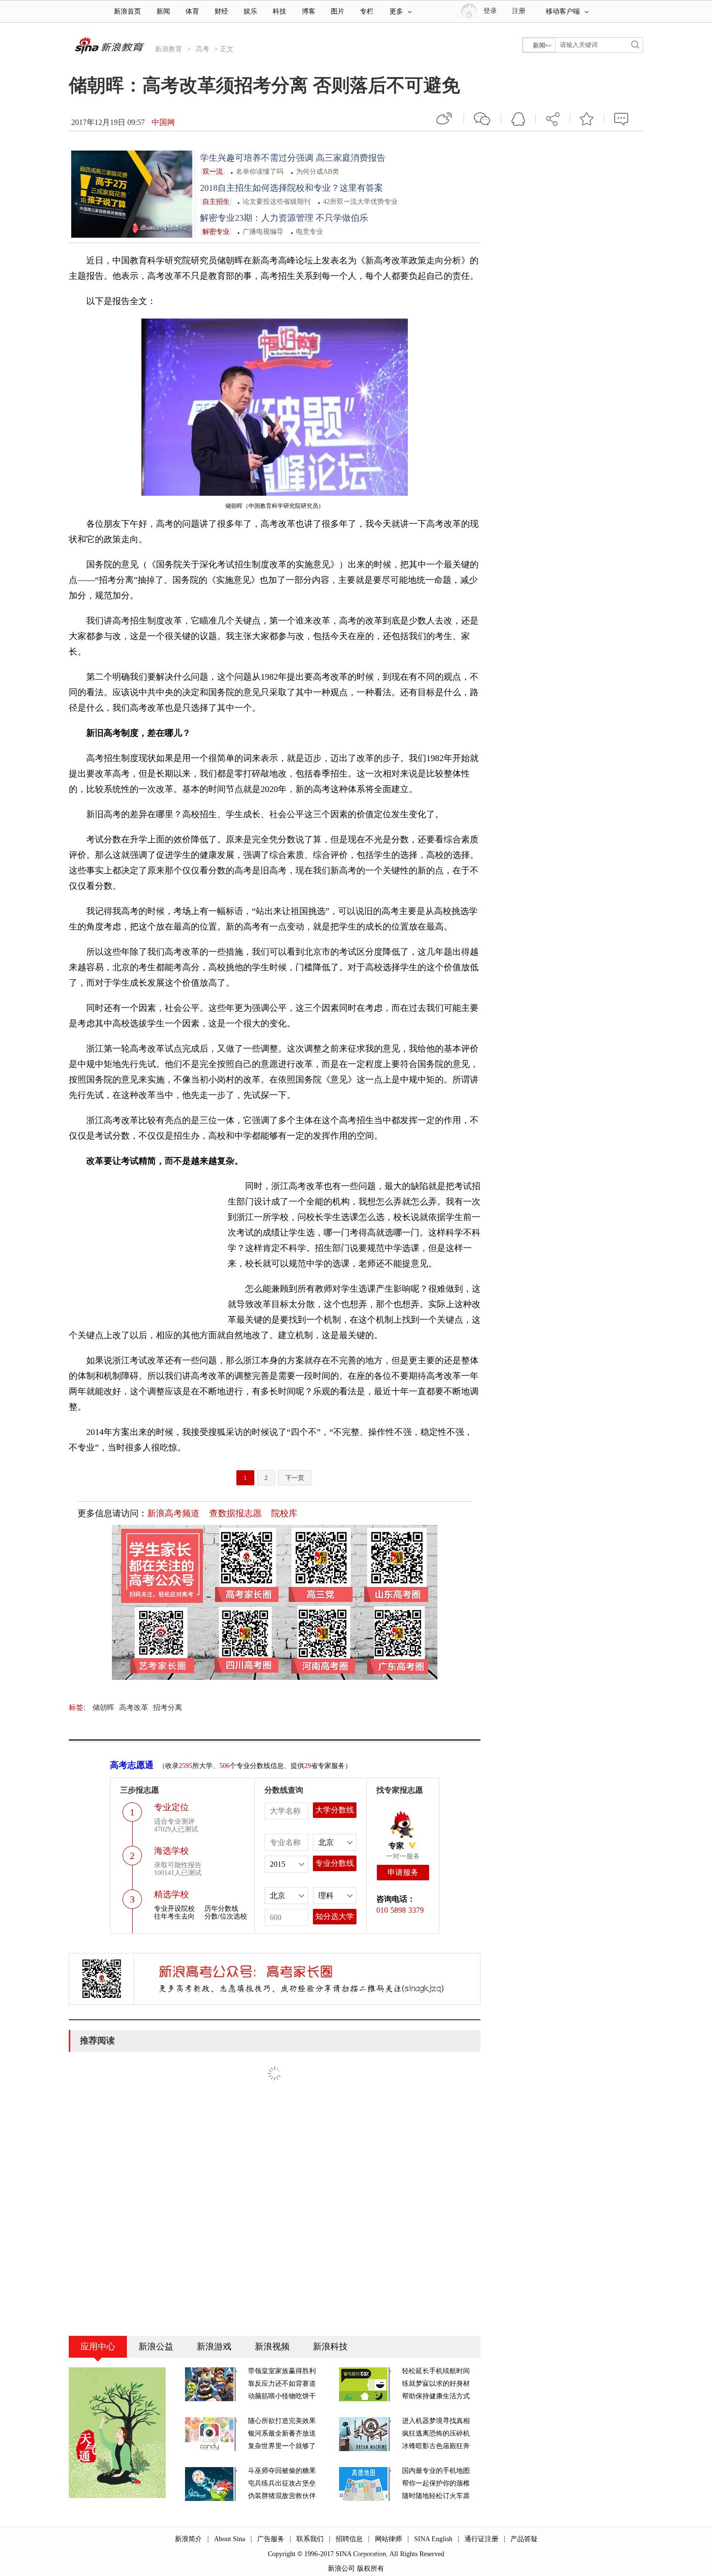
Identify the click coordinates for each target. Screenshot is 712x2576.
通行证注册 (481, 2539)
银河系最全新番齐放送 (282, 2433)
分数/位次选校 (226, 1916)
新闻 (163, 11)
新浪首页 (127, 11)
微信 (482, 119)
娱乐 (250, 11)
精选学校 (171, 1894)
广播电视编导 (263, 232)
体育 (192, 11)
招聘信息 (349, 2539)
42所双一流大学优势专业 (360, 202)
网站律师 (388, 2539)
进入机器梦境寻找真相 (436, 2421)
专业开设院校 (174, 1909)
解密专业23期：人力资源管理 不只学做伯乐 (284, 218)
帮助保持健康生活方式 (436, 2396)
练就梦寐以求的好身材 (436, 2384)
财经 (221, 11)
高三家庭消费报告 (349, 158)
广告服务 (271, 2539)
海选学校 (171, 1851)
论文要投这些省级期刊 (277, 202)
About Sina (230, 2539)
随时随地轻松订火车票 (436, 2496)
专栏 (367, 11)
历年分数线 (221, 1909)
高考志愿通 (132, 1765)
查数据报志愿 (235, 1513)
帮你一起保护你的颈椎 (436, 2483)
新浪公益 (156, 2347)
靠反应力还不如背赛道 (282, 2384)
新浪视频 (272, 2347)
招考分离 (168, 1707)
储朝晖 (103, 1707)
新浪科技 (330, 2347)
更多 (396, 11)
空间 (518, 119)
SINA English (433, 2539)
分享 (553, 119)
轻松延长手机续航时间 (436, 2371)
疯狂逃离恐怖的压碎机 (436, 2433)
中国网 (163, 122)
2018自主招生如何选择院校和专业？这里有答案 (292, 188)
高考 (202, 49)
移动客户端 (563, 11)
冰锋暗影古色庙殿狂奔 (436, 2446)
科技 (279, 11)
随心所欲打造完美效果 (282, 2421)
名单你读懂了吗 (260, 172)
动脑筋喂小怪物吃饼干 (282, 2396)
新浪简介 (188, 2539)
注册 (519, 11)
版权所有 (371, 2568)
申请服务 (403, 1872)
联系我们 (310, 2539)
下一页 (295, 1478)
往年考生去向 (174, 1916)
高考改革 (134, 1707)
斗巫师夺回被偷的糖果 (282, 2471)
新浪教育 (169, 49)
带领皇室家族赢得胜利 (282, 2371)
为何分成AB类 (317, 172)
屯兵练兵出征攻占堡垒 (282, 2483)
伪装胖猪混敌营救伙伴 (282, 2496)
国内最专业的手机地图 (436, 2471)
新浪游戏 (214, 2347)
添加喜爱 (587, 119)
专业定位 (171, 1807)
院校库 (284, 1513)
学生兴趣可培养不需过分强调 (257, 158)
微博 (445, 119)
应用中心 (98, 2347)
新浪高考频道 (173, 1513)
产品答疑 (524, 2539)
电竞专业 (310, 232)
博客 (309, 11)
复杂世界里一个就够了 (282, 2446)
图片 (338, 11)
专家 (396, 1846)
